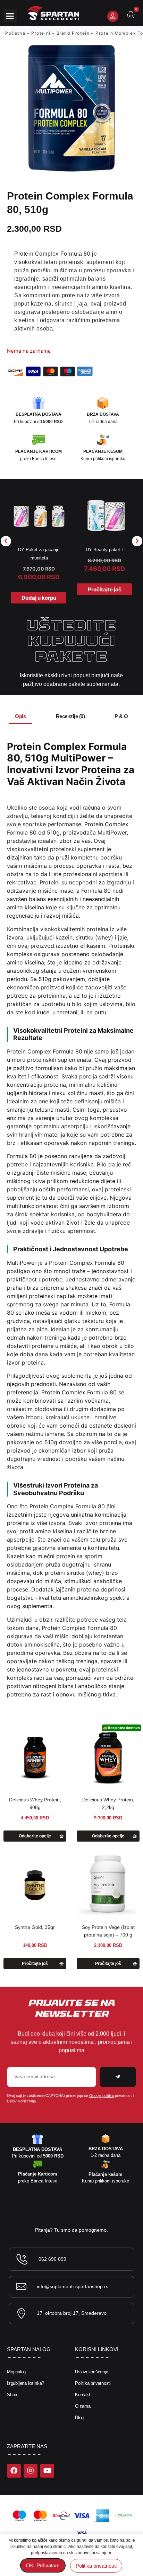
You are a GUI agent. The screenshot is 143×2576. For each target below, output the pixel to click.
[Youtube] (47, 2471)
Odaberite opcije (35, 1836)
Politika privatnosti (93, 2383)
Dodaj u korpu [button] (39, 598)
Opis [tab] (20, 716)
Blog (79, 2418)
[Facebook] (14, 2471)
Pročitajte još (104, 589)
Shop (12, 2395)
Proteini (41, 33)
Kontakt (83, 2395)
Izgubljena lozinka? (26, 2383)
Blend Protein (73, 33)
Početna (15, 33)
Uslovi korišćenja (92, 2372)
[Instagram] (31, 2471)
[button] (10, 16)
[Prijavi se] (113, 16)
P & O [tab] (121, 716)
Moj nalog (16, 2372)
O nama (83, 2406)
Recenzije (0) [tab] (70, 716)
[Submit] (118, 2077)
